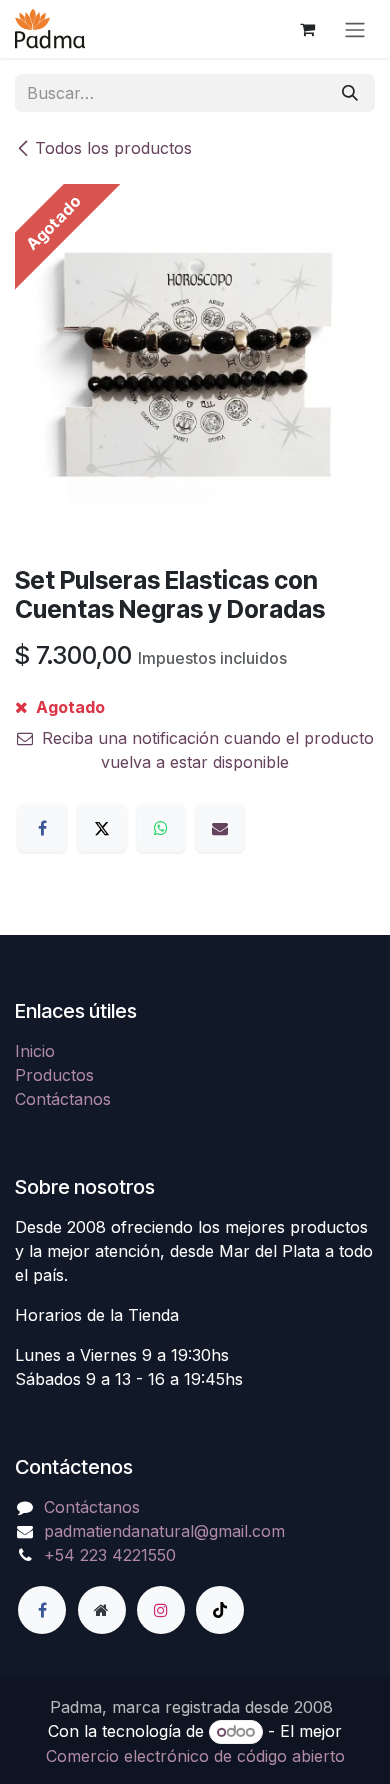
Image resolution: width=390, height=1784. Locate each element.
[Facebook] (42, 828)
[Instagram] (161, 1610)
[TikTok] (220, 1610)
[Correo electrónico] (220, 828)
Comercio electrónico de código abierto (195, 1756)
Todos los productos (113, 148)
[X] (102, 828)
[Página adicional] (102, 1610)
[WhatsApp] (161, 828)
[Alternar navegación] (355, 29)
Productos (54, 1075)
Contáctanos (63, 1099)
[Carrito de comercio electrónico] (307, 29)
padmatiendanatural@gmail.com (164, 1531)
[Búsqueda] (350, 93)
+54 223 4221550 (110, 1555)
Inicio (35, 1051)
